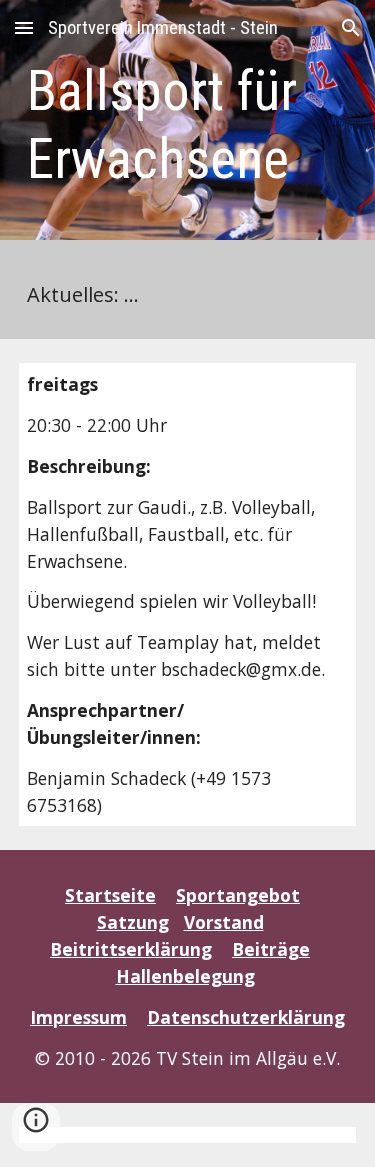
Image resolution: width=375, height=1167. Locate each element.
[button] (24, 27)
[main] (188, 125)
